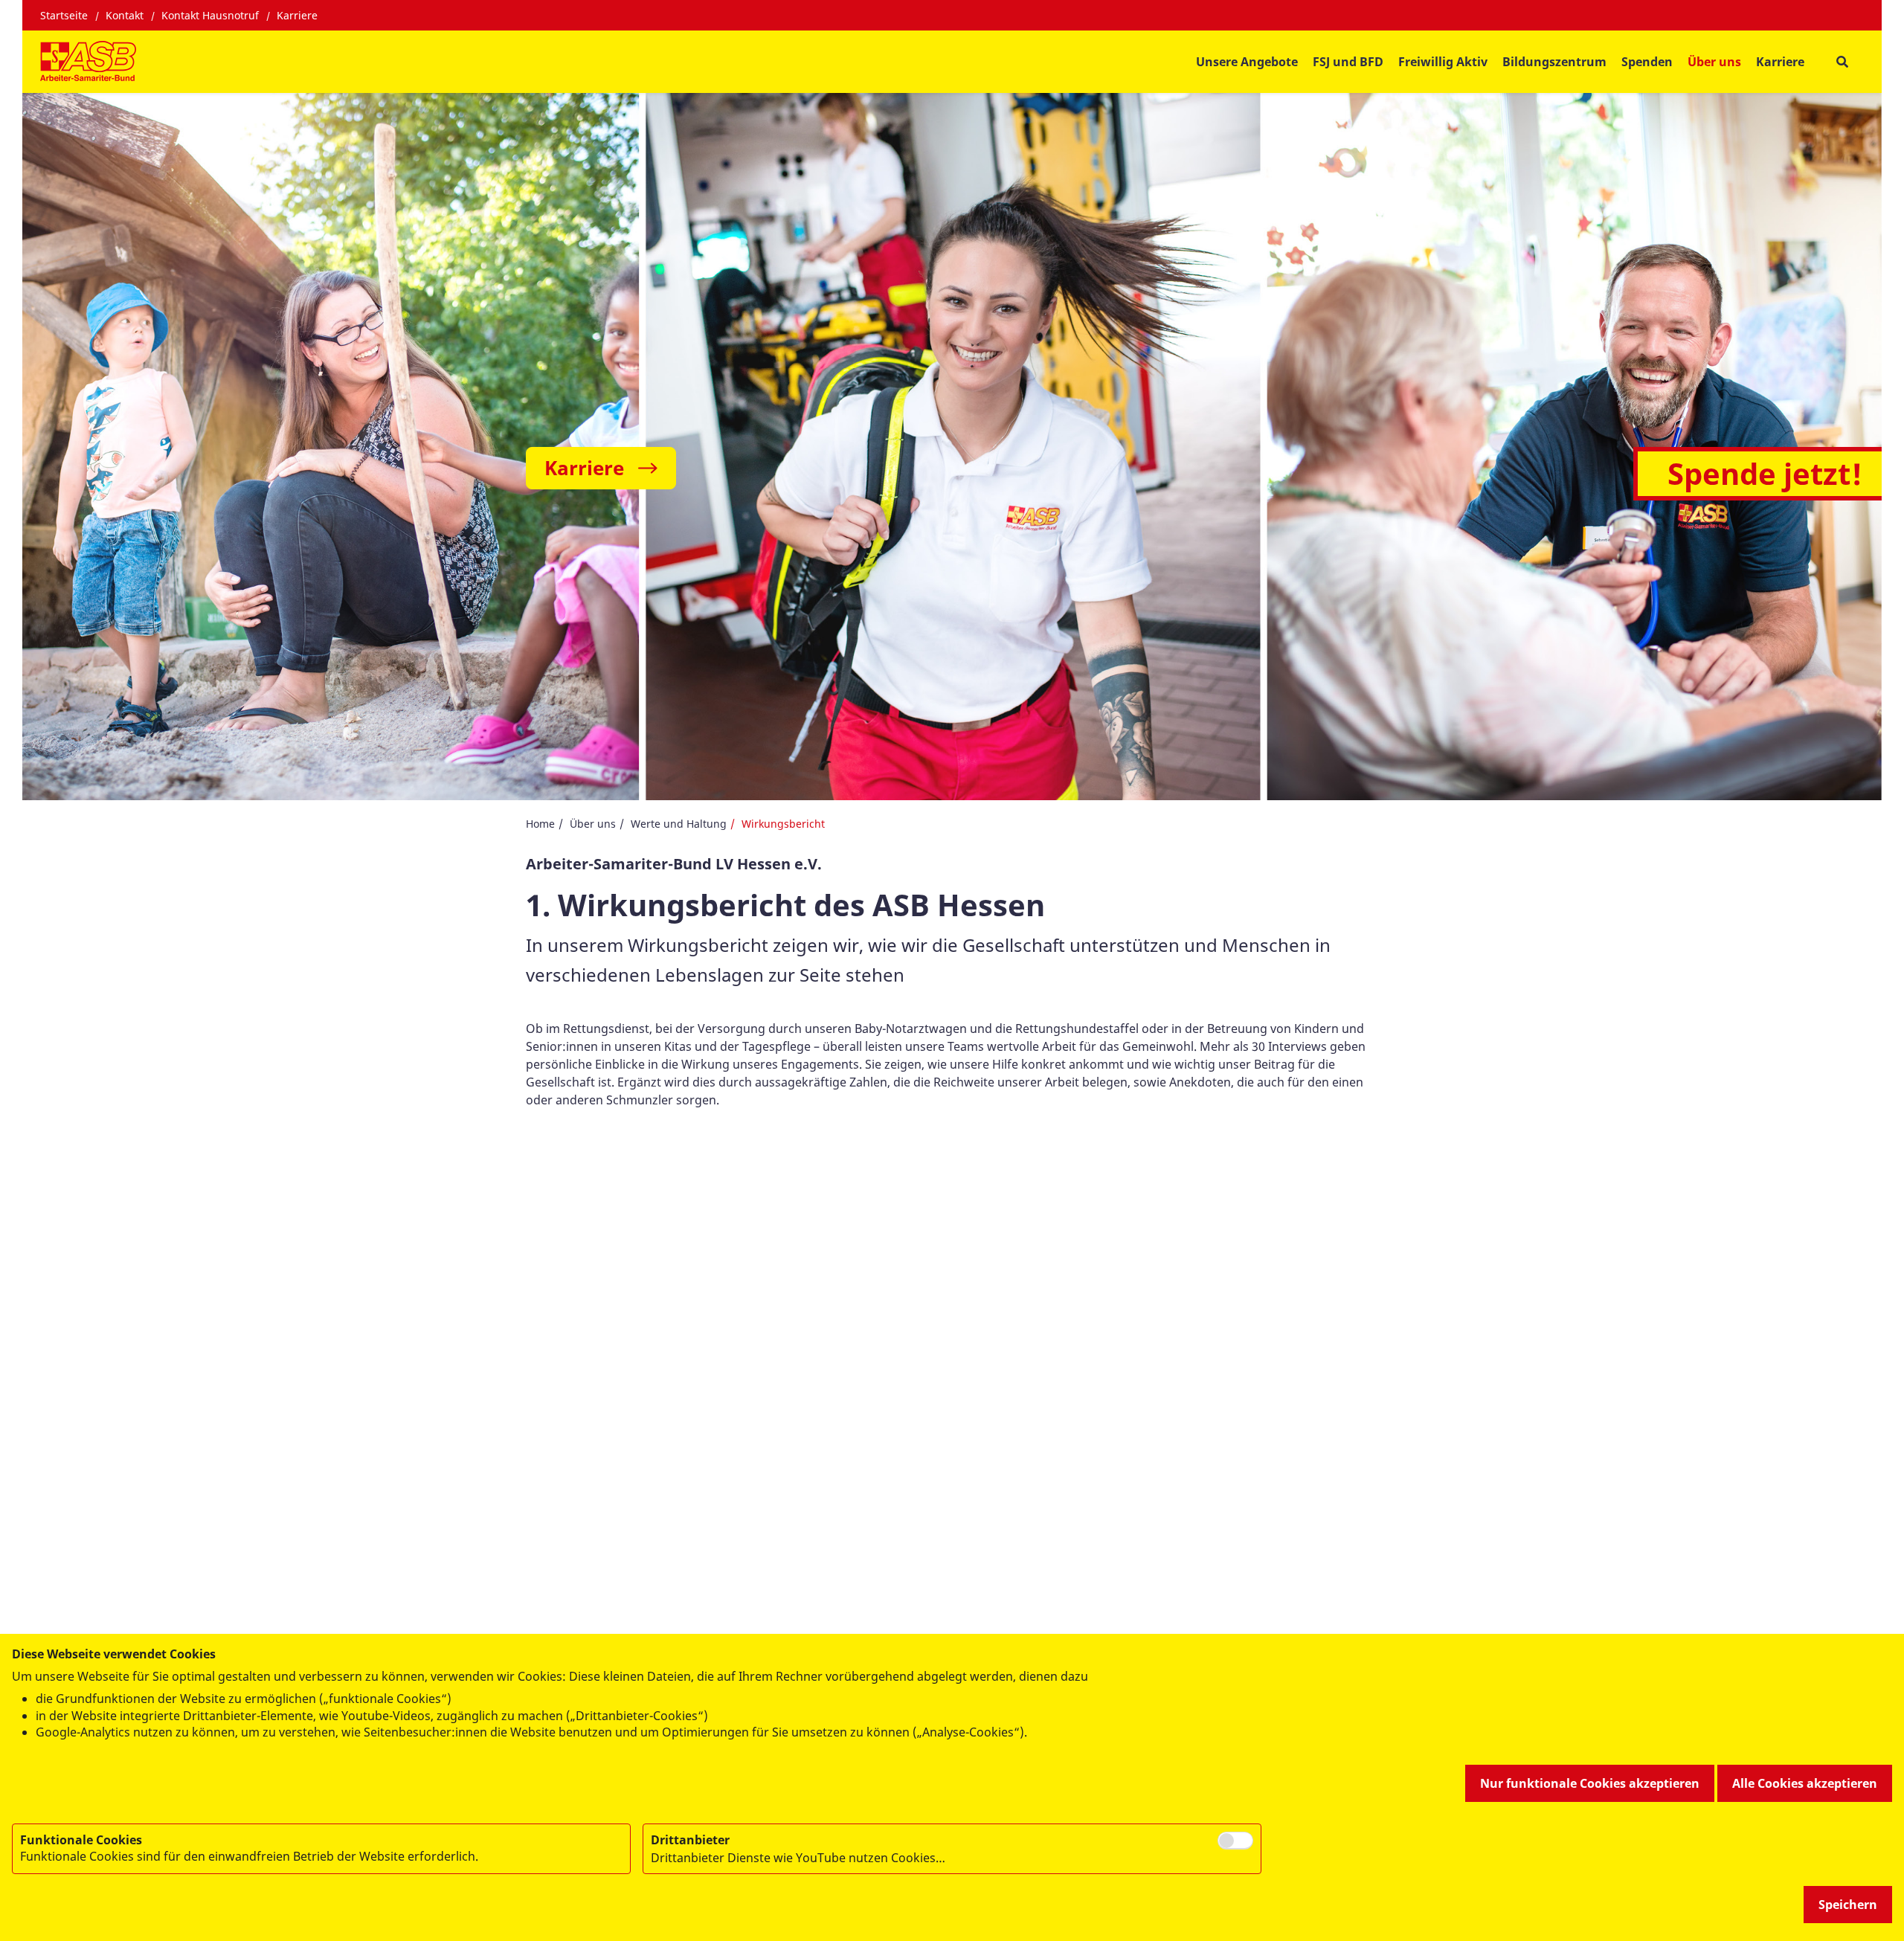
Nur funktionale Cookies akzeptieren (1590, 1783)
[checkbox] (1235, 1841)
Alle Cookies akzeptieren (1805, 1783)
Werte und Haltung (679, 824)
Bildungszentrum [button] (1554, 62)
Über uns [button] (1714, 62)
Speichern (1848, 1905)
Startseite (64, 15)
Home (540, 824)
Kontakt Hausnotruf (210, 15)
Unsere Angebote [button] (1247, 62)
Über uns (593, 824)
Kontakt (125, 15)
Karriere (297, 15)
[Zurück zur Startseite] (88, 62)
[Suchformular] (1842, 62)
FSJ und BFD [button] (1348, 62)
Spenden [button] (1647, 62)
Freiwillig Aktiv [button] (1443, 62)
